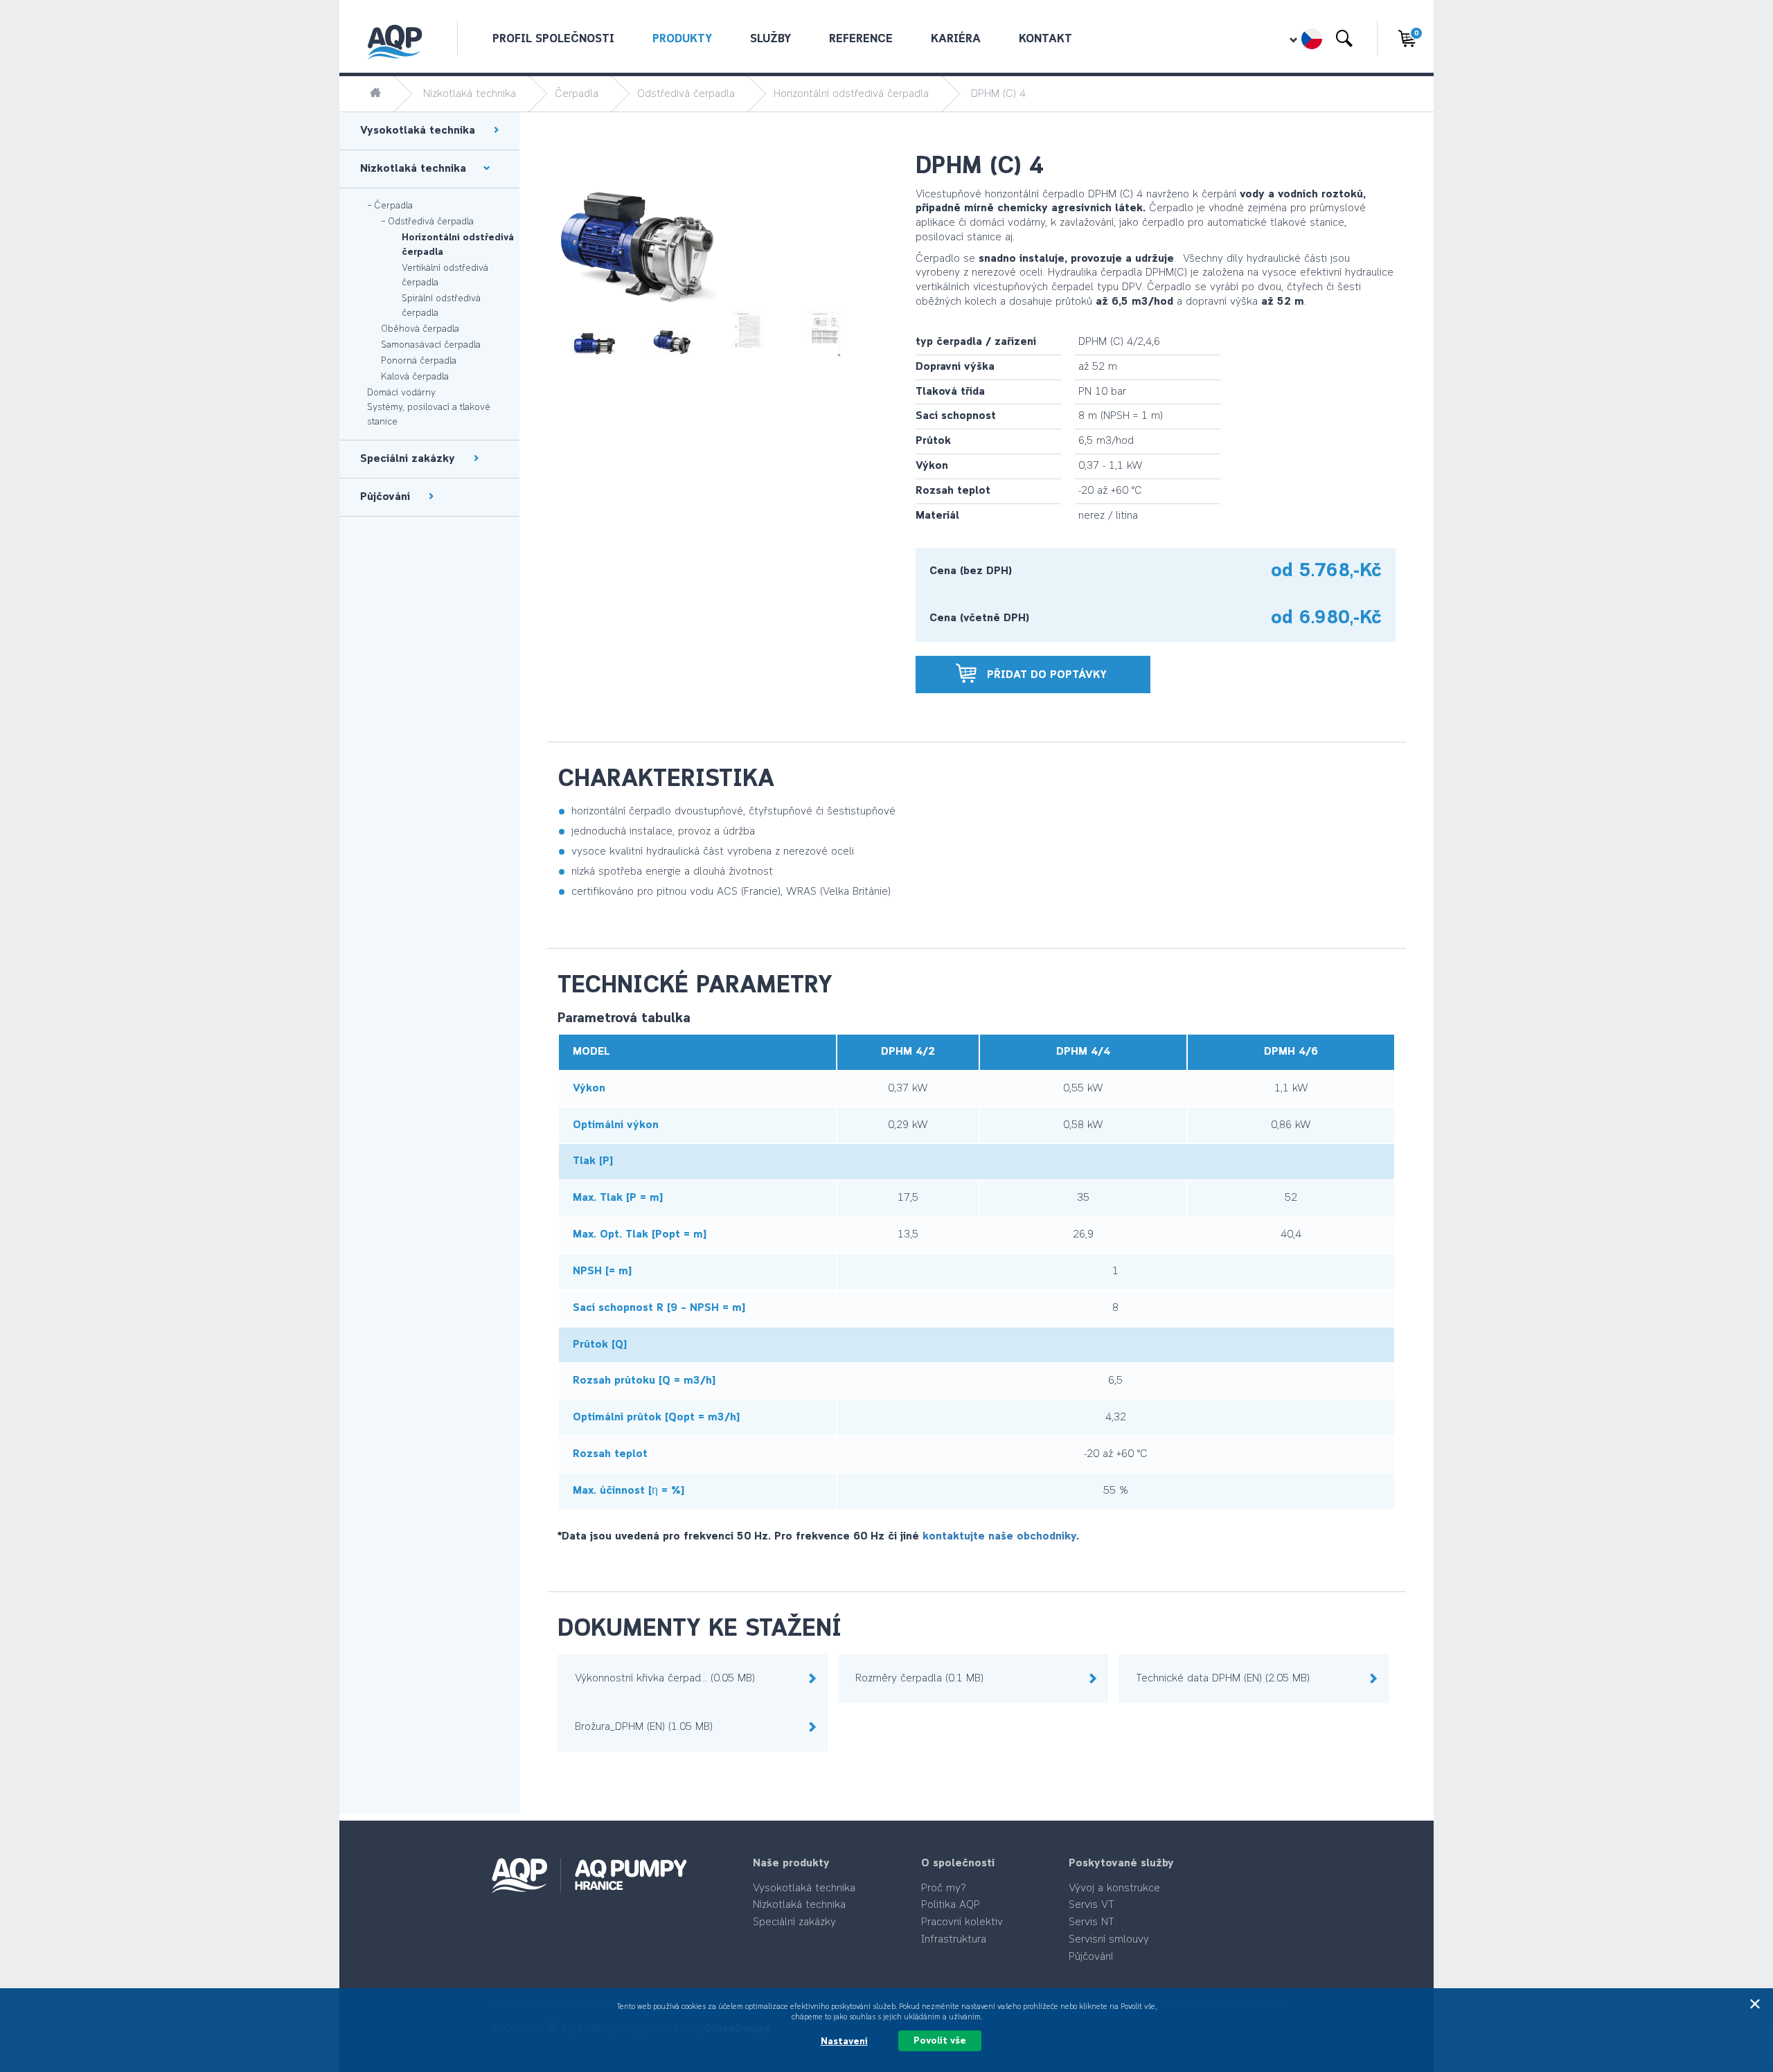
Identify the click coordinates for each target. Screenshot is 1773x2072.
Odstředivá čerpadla (686, 94)
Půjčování (1091, 1957)
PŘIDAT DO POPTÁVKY (1043, 675)
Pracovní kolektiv (962, 1922)
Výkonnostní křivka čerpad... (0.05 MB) (665, 1679)
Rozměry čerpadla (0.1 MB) (919, 1679)
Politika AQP (951, 1905)
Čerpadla (577, 94)
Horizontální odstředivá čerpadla (851, 94)
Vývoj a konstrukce (1114, 1888)
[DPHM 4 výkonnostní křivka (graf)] (750, 315)
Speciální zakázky (794, 1922)
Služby (770, 39)
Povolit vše (940, 2041)
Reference (861, 39)
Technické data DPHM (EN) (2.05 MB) (1223, 1679)
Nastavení (844, 2042)
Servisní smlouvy (1109, 1940)
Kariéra (956, 39)
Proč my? (944, 1888)
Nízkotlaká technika (470, 94)
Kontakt (1045, 39)
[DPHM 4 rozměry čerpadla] (825, 315)
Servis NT (1092, 1922)
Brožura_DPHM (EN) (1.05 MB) (644, 1727)
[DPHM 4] (596, 315)
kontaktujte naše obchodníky (999, 1537)
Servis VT (1092, 1905)
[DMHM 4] (673, 315)
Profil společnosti (553, 39)
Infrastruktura (954, 1940)
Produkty (682, 39)
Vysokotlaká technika (804, 1888)
